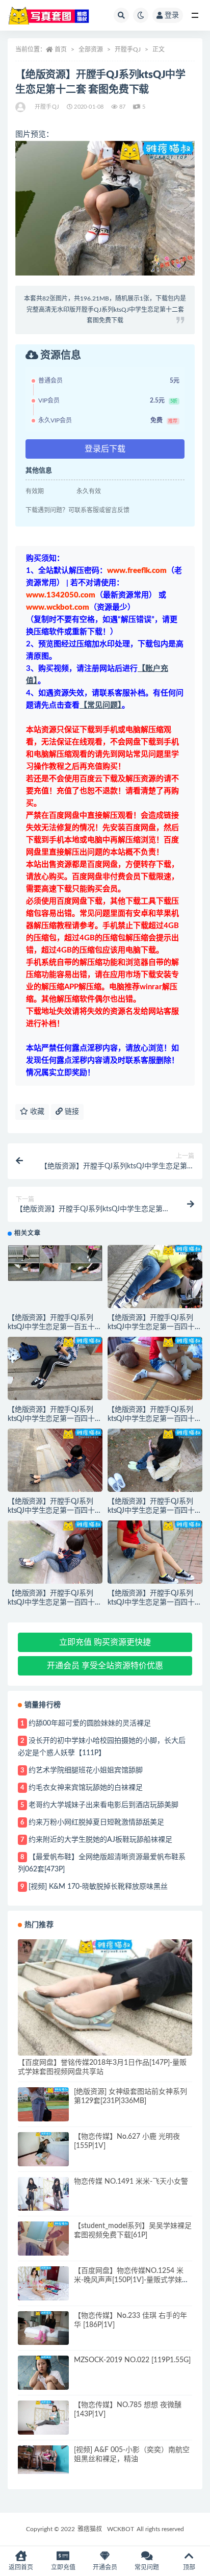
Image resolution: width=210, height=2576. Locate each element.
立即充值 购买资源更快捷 (105, 1642)
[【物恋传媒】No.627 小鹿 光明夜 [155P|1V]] (43, 2149)
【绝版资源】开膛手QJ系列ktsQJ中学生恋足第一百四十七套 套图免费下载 (155, 1419)
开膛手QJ (128, 49)
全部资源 (91, 49)
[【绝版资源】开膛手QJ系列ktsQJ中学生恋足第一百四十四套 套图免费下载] (55, 1556)
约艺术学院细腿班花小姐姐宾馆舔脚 (86, 1770)
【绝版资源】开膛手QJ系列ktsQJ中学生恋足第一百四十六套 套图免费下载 (55, 1511)
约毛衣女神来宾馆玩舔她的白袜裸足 (86, 1788)
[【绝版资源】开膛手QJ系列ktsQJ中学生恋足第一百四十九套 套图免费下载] (155, 1281)
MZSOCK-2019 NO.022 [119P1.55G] (132, 2360)
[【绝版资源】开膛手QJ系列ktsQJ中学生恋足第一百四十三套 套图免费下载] (155, 1556)
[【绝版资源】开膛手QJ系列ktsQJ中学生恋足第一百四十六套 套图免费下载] (55, 1464)
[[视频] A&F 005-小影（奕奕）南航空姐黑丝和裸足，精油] (43, 2460)
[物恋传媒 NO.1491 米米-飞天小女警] (43, 2197)
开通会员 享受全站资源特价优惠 (105, 1666)
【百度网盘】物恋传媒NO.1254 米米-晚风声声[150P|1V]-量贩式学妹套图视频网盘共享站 (132, 2280)
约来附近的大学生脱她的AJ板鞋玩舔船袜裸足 (100, 1840)
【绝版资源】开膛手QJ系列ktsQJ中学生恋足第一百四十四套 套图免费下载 (55, 1603)
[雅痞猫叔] (21, 107)
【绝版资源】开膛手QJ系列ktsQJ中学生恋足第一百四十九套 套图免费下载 (155, 1327)
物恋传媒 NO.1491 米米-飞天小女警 (131, 2182)
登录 (172, 15)
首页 (61, 49)
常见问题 (147, 2567)
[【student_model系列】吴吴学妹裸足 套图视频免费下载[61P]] (43, 2241)
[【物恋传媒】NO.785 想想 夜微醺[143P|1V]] (43, 2418)
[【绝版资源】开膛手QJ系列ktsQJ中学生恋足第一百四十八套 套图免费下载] (55, 1372)
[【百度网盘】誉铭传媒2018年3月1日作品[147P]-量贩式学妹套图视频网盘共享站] (105, 1997)
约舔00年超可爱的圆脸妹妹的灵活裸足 (90, 1723)
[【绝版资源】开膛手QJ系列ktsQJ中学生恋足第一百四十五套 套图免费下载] (155, 1464)
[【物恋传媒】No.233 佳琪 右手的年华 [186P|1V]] (43, 2328)
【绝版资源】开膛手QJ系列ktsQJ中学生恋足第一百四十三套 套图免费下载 (155, 1603)
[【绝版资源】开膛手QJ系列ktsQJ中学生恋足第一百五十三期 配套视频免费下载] (55, 1263)
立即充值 (63, 2567)
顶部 (189, 2567)
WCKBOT (121, 2529)
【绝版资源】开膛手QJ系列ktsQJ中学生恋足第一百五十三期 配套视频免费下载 (55, 1327)
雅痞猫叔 (90, 2529)
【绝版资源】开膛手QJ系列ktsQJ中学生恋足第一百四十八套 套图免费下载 (55, 1419)
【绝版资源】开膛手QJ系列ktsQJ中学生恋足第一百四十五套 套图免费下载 (155, 1511)
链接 (71, 1112)
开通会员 (105, 2567)
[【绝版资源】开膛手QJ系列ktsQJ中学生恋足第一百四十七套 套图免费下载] (155, 1372)
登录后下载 (105, 449)
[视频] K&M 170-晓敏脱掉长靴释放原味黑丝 (98, 1887)
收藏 (36, 1112)
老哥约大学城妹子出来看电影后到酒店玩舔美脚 (103, 1805)
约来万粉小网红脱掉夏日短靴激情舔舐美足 (96, 1822)
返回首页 (21, 2567)
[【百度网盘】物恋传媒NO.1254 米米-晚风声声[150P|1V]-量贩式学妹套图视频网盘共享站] (43, 2283)
